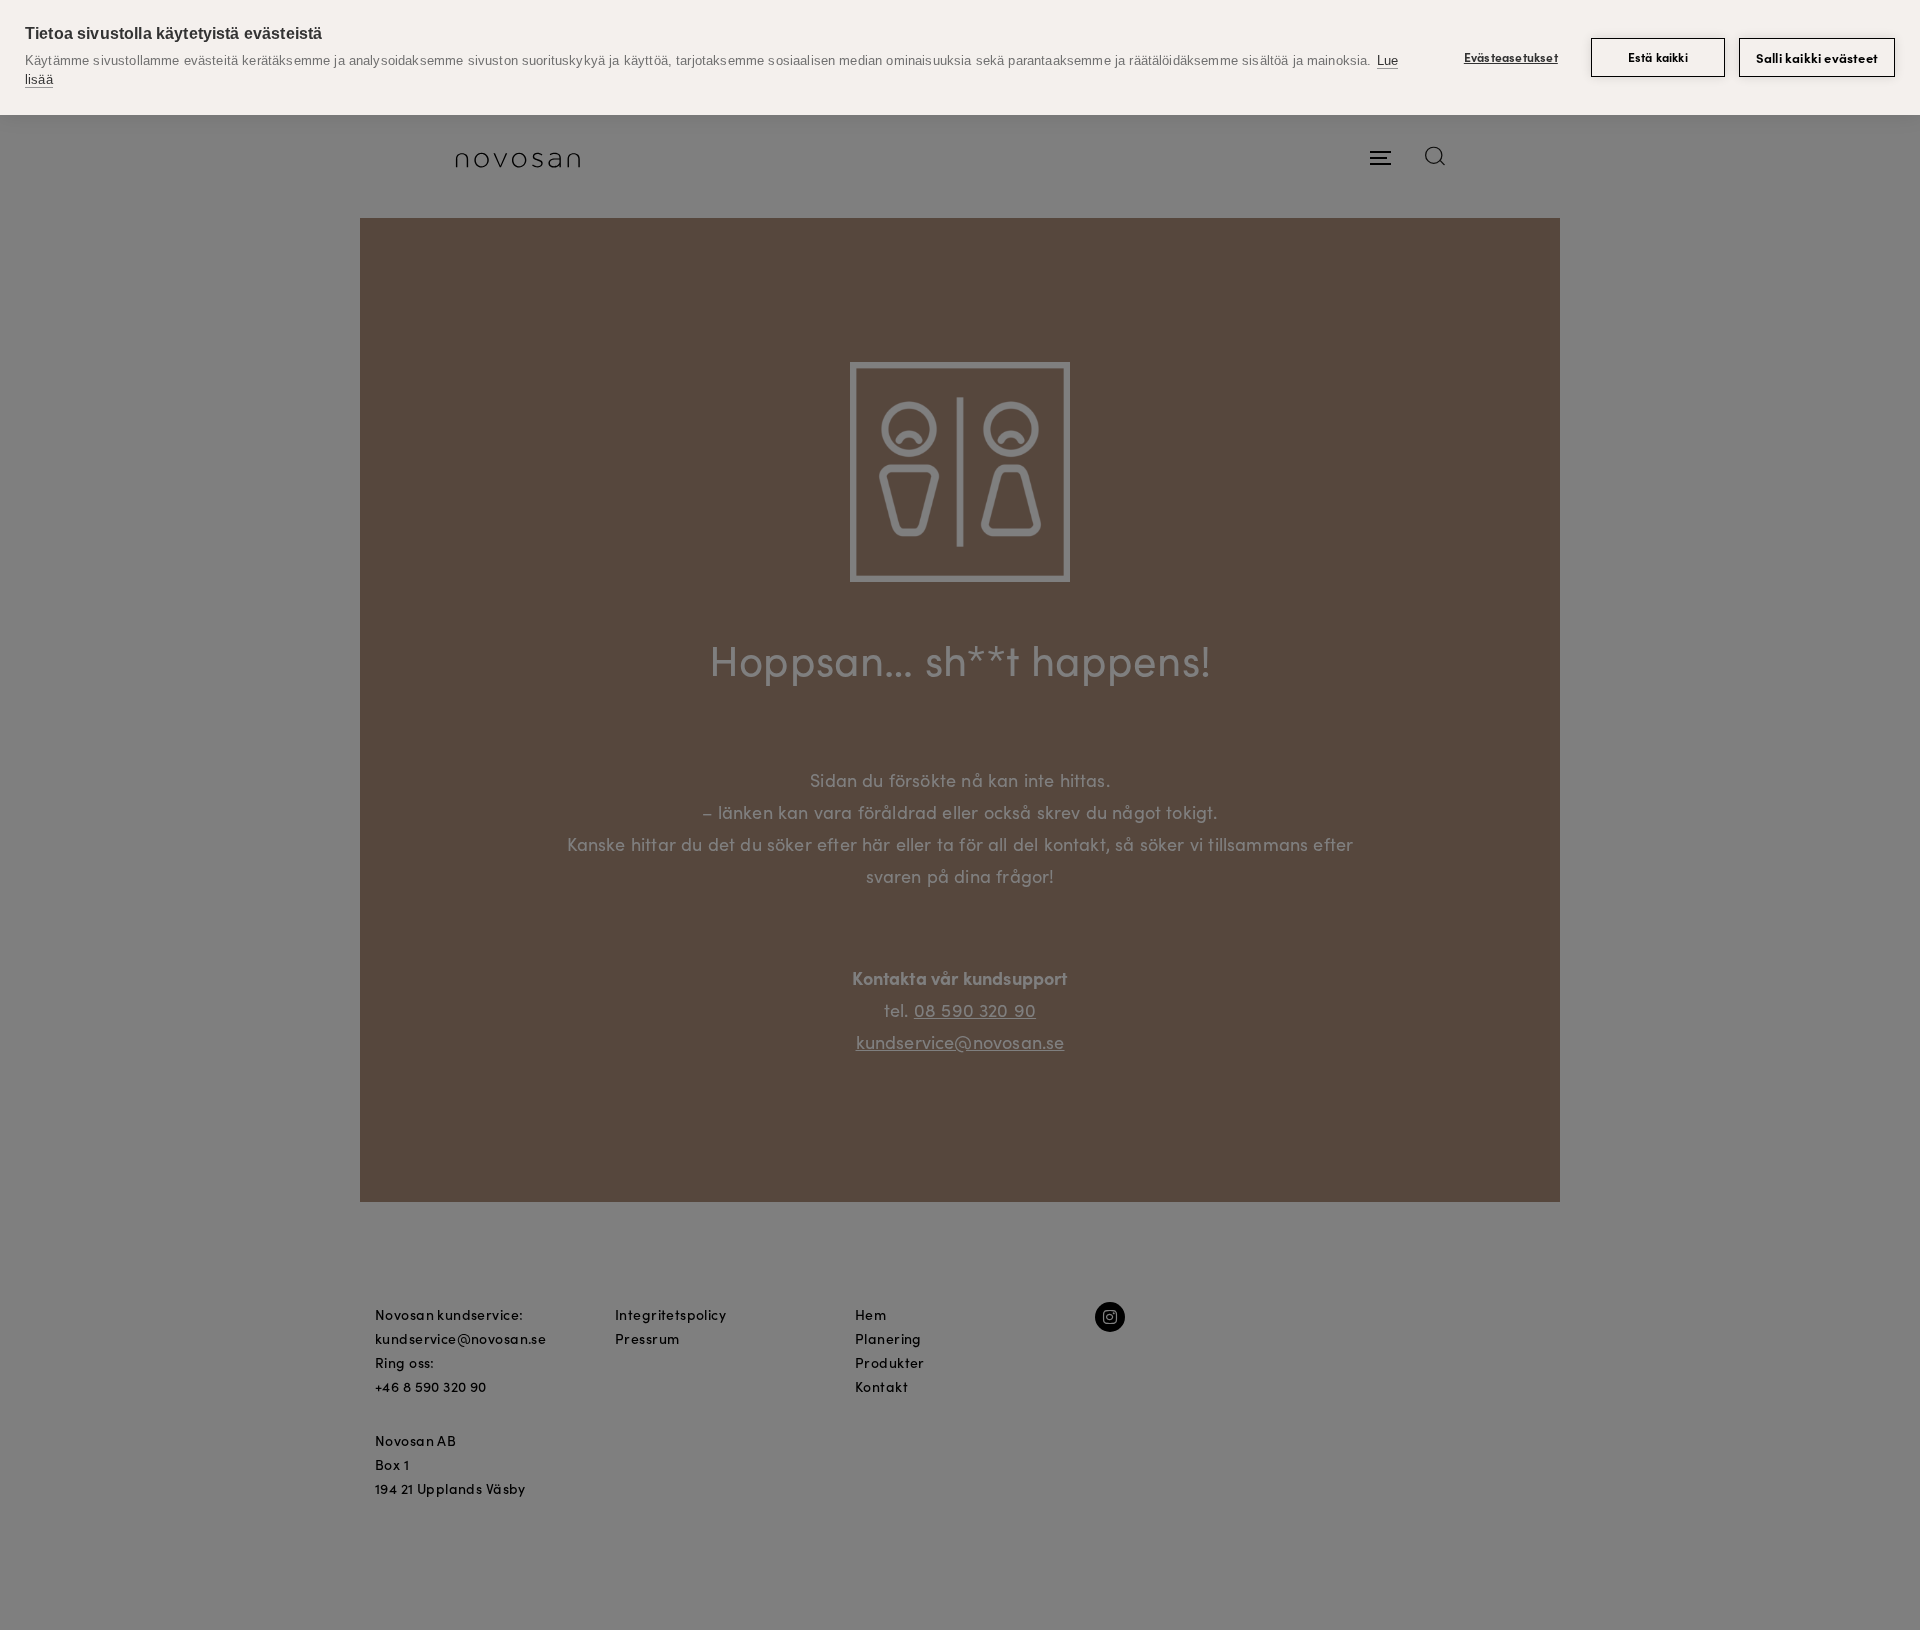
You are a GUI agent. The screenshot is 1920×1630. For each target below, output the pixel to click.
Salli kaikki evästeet (1817, 57)
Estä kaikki (1658, 56)
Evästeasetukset (1511, 56)
